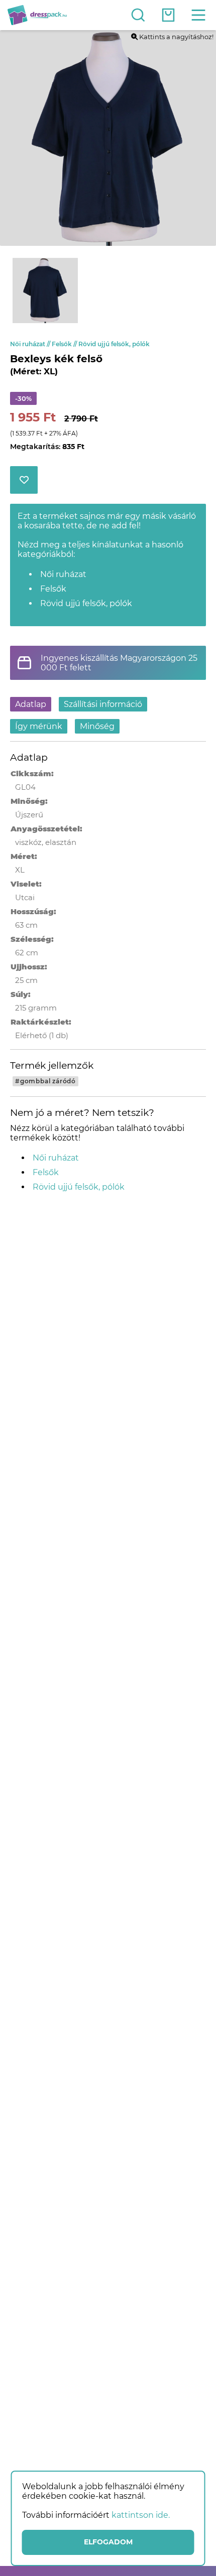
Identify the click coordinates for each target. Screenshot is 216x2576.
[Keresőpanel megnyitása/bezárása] (138, 15)
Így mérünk (39, 726)
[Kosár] (168, 15)
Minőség (97, 726)
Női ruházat (31, 344)
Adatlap (31, 704)
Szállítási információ (103, 704)
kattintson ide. (141, 2515)
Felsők (65, 344)
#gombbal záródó (45, 1081)
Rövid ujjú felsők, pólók (114, 344)
